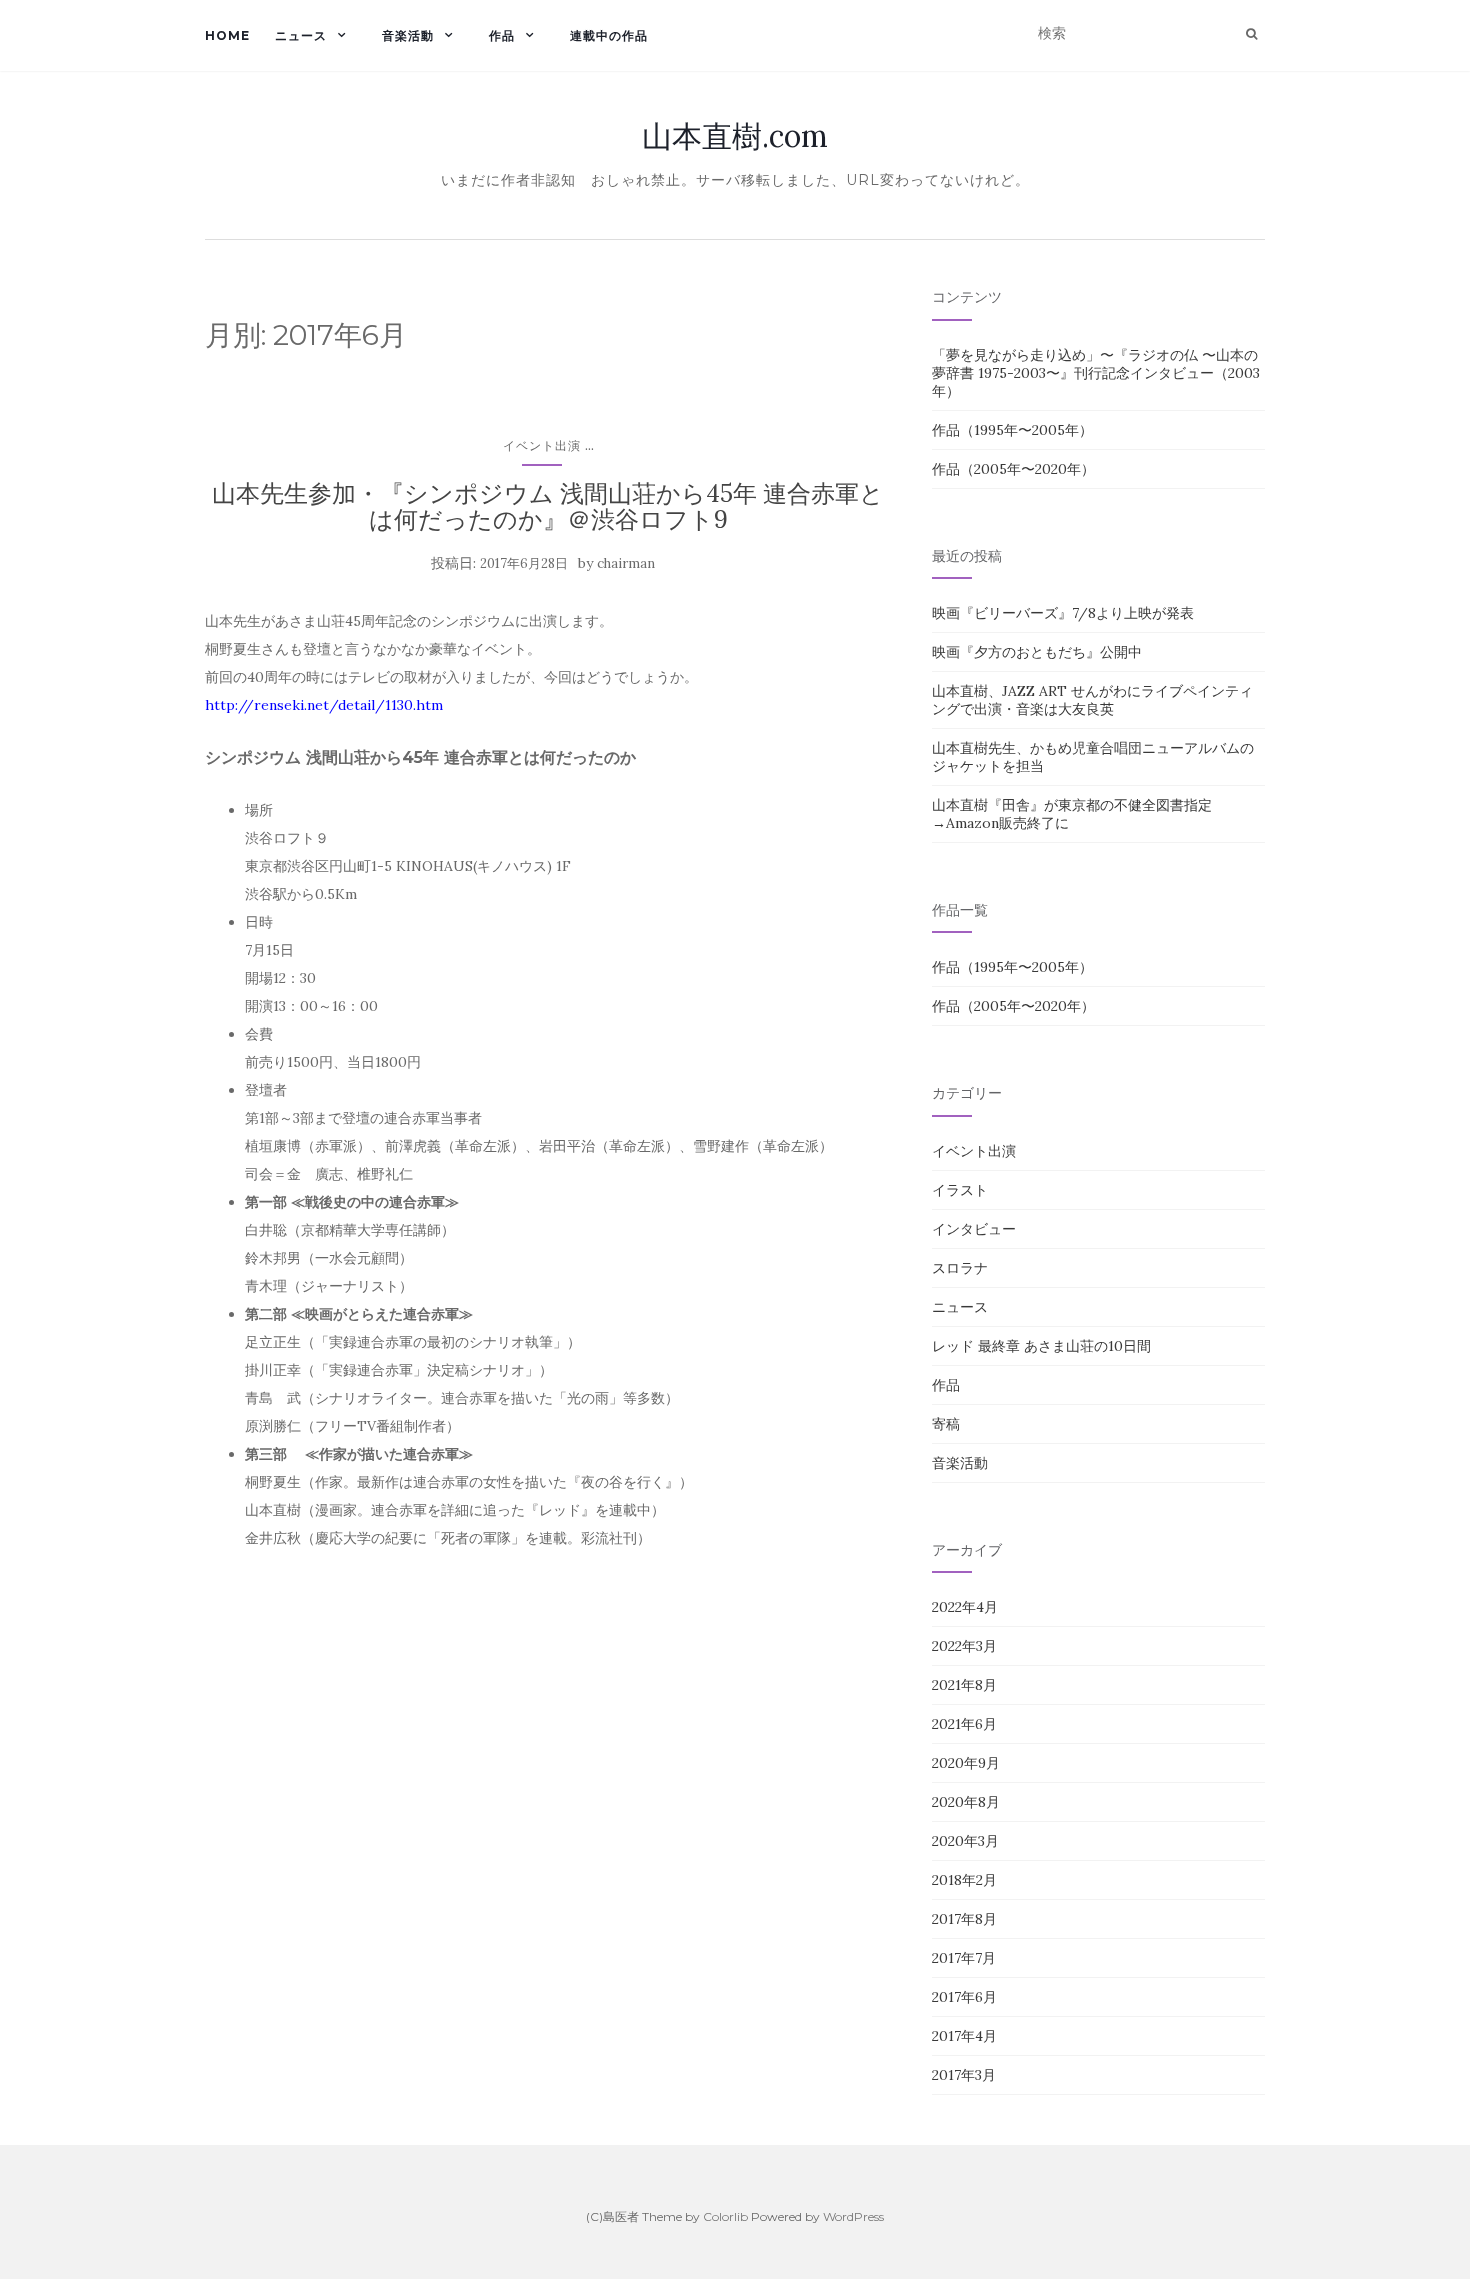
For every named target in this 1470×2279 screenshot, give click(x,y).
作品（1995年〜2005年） (1012, 430)
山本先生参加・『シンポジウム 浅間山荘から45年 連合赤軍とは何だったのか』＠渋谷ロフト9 (548, 506)
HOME (227, 35)
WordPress (853, 2216)
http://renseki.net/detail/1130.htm (324, 705)
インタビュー (974, 1229)
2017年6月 (964, 1997)
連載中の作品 (609, 35)
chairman (626, 563)
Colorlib (725, 2216)
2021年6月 (964, 1724)
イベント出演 (542, 445)
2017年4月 (964, 2036)
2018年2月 (964, 1880)
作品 (502, 35)
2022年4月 (965, 1607)
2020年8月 (966, 1802)
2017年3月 (964, 2075)
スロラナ (960, 1268)
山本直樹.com (735, 136)
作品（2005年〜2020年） (1013, 469)
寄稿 (946, 1424)
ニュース (301, 35)
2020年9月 (966, 1763)
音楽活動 (408, 35)
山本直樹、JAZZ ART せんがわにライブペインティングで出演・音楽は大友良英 (1092, 700)
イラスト (960, 1190)
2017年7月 (964, 1958)
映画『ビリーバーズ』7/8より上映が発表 (1063, 613)
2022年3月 (964, 1646)
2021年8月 (964, 1685)
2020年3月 (965, 1841)
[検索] (1251, 34)
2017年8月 (964, 1919)
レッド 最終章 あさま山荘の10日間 (1041, 1346)
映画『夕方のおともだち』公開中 (1037, 652)
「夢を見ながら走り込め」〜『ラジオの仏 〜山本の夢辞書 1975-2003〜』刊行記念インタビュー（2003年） (1096, 373)
